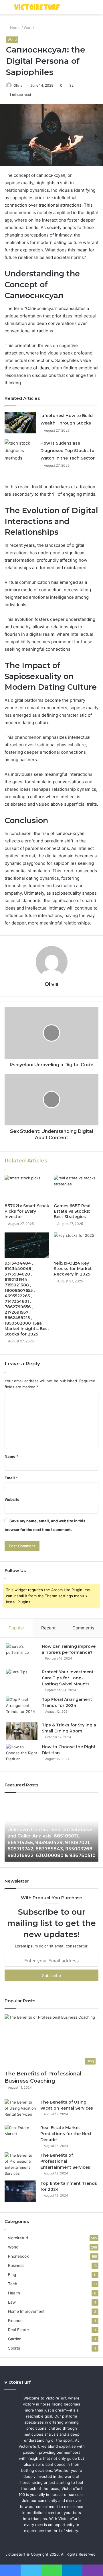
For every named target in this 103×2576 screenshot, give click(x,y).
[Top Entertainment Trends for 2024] (20, 2191)
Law (12, 2302)
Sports (14, 2348)
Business (16, 2265)
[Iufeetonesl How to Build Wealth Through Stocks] (20, 423)
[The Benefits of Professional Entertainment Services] (20, 2164)
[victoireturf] (37, 7)
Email (11, 1478)
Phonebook (18, 2256)
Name (11, 1456)
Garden (15, 2339)
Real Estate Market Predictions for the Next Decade (66, 2134)
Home (15, 28)
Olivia (18, 85)
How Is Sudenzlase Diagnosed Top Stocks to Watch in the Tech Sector (68, 451)
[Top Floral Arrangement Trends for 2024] (22, 1707)
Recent (48, 1628)
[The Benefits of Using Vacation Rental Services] (20, 2110)
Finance (15, 2321)
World (29, 28)
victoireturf (18, 2238)
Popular (16, 1628)
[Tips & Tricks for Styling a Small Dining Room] (22, 1731)
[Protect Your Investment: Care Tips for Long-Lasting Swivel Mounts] (22, 1680)
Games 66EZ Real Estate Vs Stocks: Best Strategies (72, 1211)
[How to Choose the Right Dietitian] (22, 1755)
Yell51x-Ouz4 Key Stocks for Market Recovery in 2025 (73, 1269)
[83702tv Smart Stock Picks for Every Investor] (27, 1188)
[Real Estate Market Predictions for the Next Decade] (20, 2136)
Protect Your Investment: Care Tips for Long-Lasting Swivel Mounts (68, 1678)
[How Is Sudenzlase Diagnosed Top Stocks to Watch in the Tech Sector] (20, 451)
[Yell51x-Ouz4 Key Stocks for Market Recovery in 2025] (76, 1245)
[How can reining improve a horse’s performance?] (22, 1654)
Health (14, 2293)
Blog (12, 2275)
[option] (51, 1830)
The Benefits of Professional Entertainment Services (65, 2161)
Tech (13, 2284)
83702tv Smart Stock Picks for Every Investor (27, 1211)
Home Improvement (26, 2311)
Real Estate (18, 2330)
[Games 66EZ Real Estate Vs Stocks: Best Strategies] (76, 1188)
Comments (83, 1628)
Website (12, 1499)
